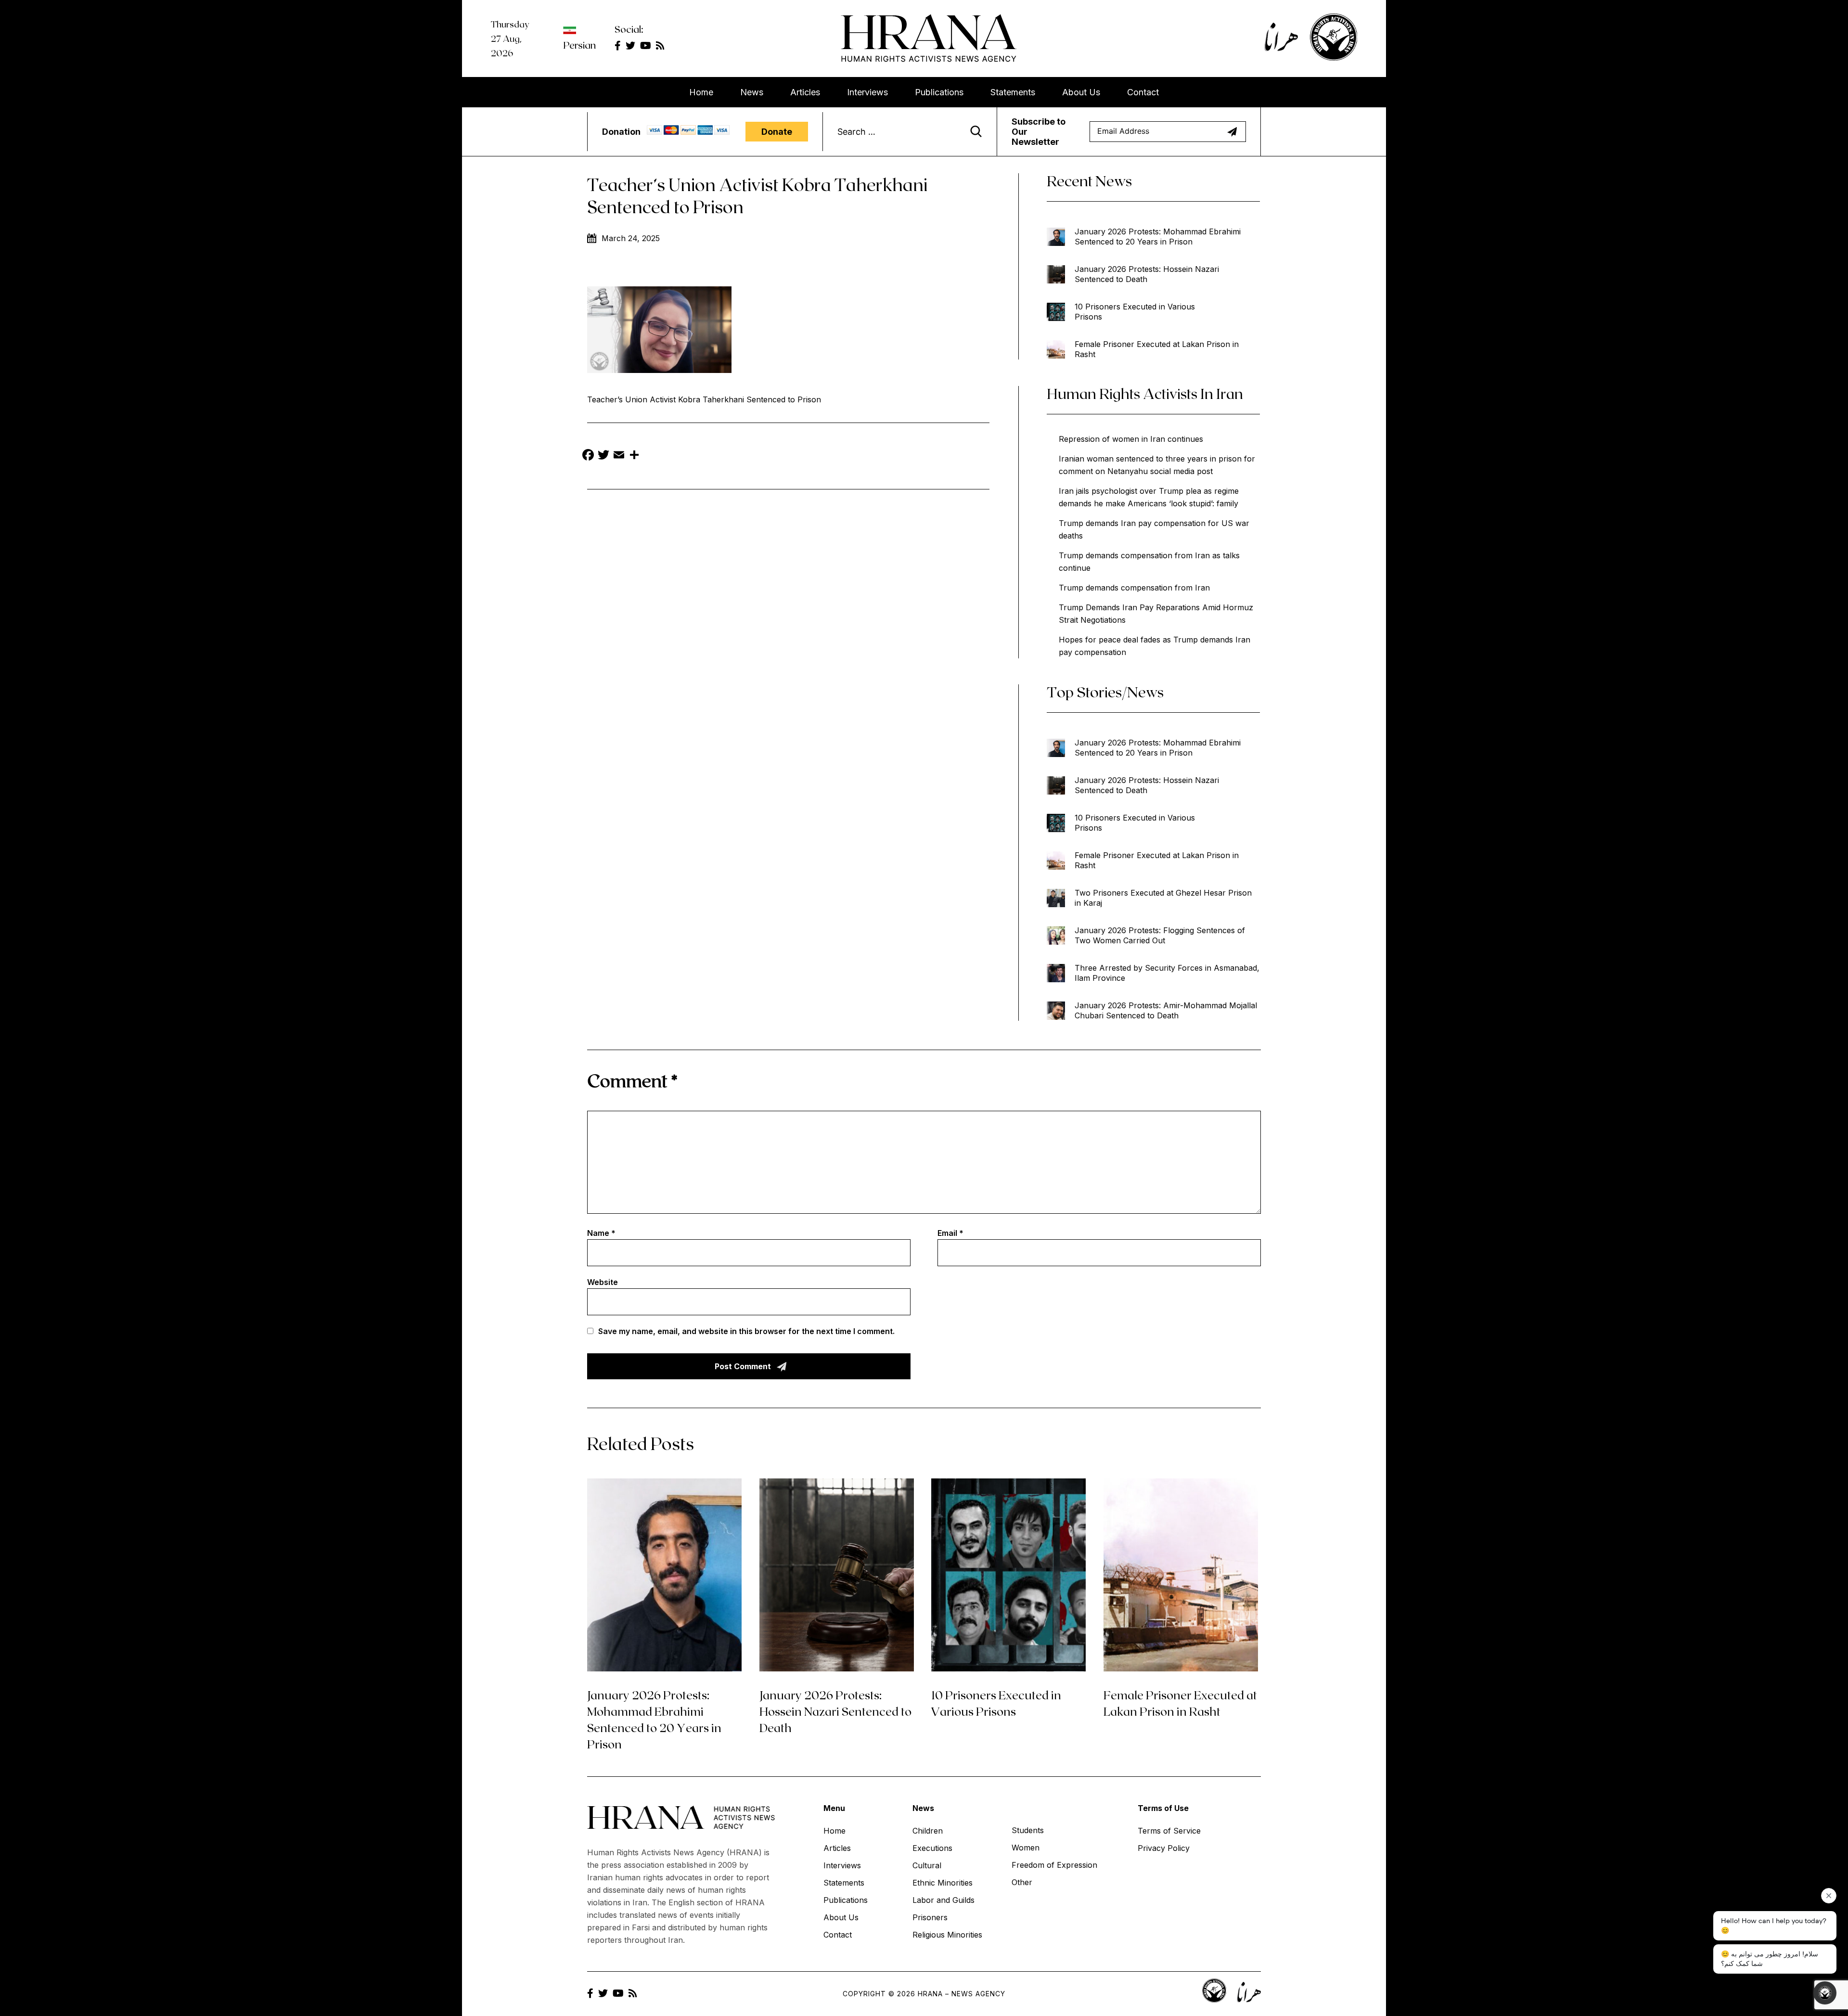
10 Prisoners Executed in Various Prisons (1135, 312)
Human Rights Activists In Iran (1145, 393)
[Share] (634, 456)
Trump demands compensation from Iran (1134, 588)
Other (1022, 1882)
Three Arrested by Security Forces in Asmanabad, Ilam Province (1167, 973)
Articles (805, 92)
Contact (1143, 92)
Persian (579, 45)
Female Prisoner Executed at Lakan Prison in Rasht (1157, 349)
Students (1028, 1830)
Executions (932, 1848)
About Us (1081, 92)
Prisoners (930, 1917)
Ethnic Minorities (943, 1883)
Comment (632, 1080)
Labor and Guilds (943, 1900)
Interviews (867, 92)
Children (928, 1831)
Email (950, 1233)
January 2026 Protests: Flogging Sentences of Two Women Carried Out (1160, 935)
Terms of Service (1169, 1831)
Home (701, 92)
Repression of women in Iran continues (1131, 439)
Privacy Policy (1164, 1848)
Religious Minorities (947, 1935)
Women (1026, 1848)
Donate (777, 132)
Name (601, 1233)
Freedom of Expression (1054, 1865)
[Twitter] (603, 456)
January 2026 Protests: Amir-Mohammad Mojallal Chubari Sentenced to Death (1166, 1010)
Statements (1013, 92)
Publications (939, 92)
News (752, 92)
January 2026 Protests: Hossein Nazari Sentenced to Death (1147, 274)
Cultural (927, 1865)
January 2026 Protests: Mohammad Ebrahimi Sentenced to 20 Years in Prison (1158, 237)
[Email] (619, 456)
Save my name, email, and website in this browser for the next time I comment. (746, 1331)
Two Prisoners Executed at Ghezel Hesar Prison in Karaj (1163, 898)
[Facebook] (588, 456)
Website (603, 1282)
